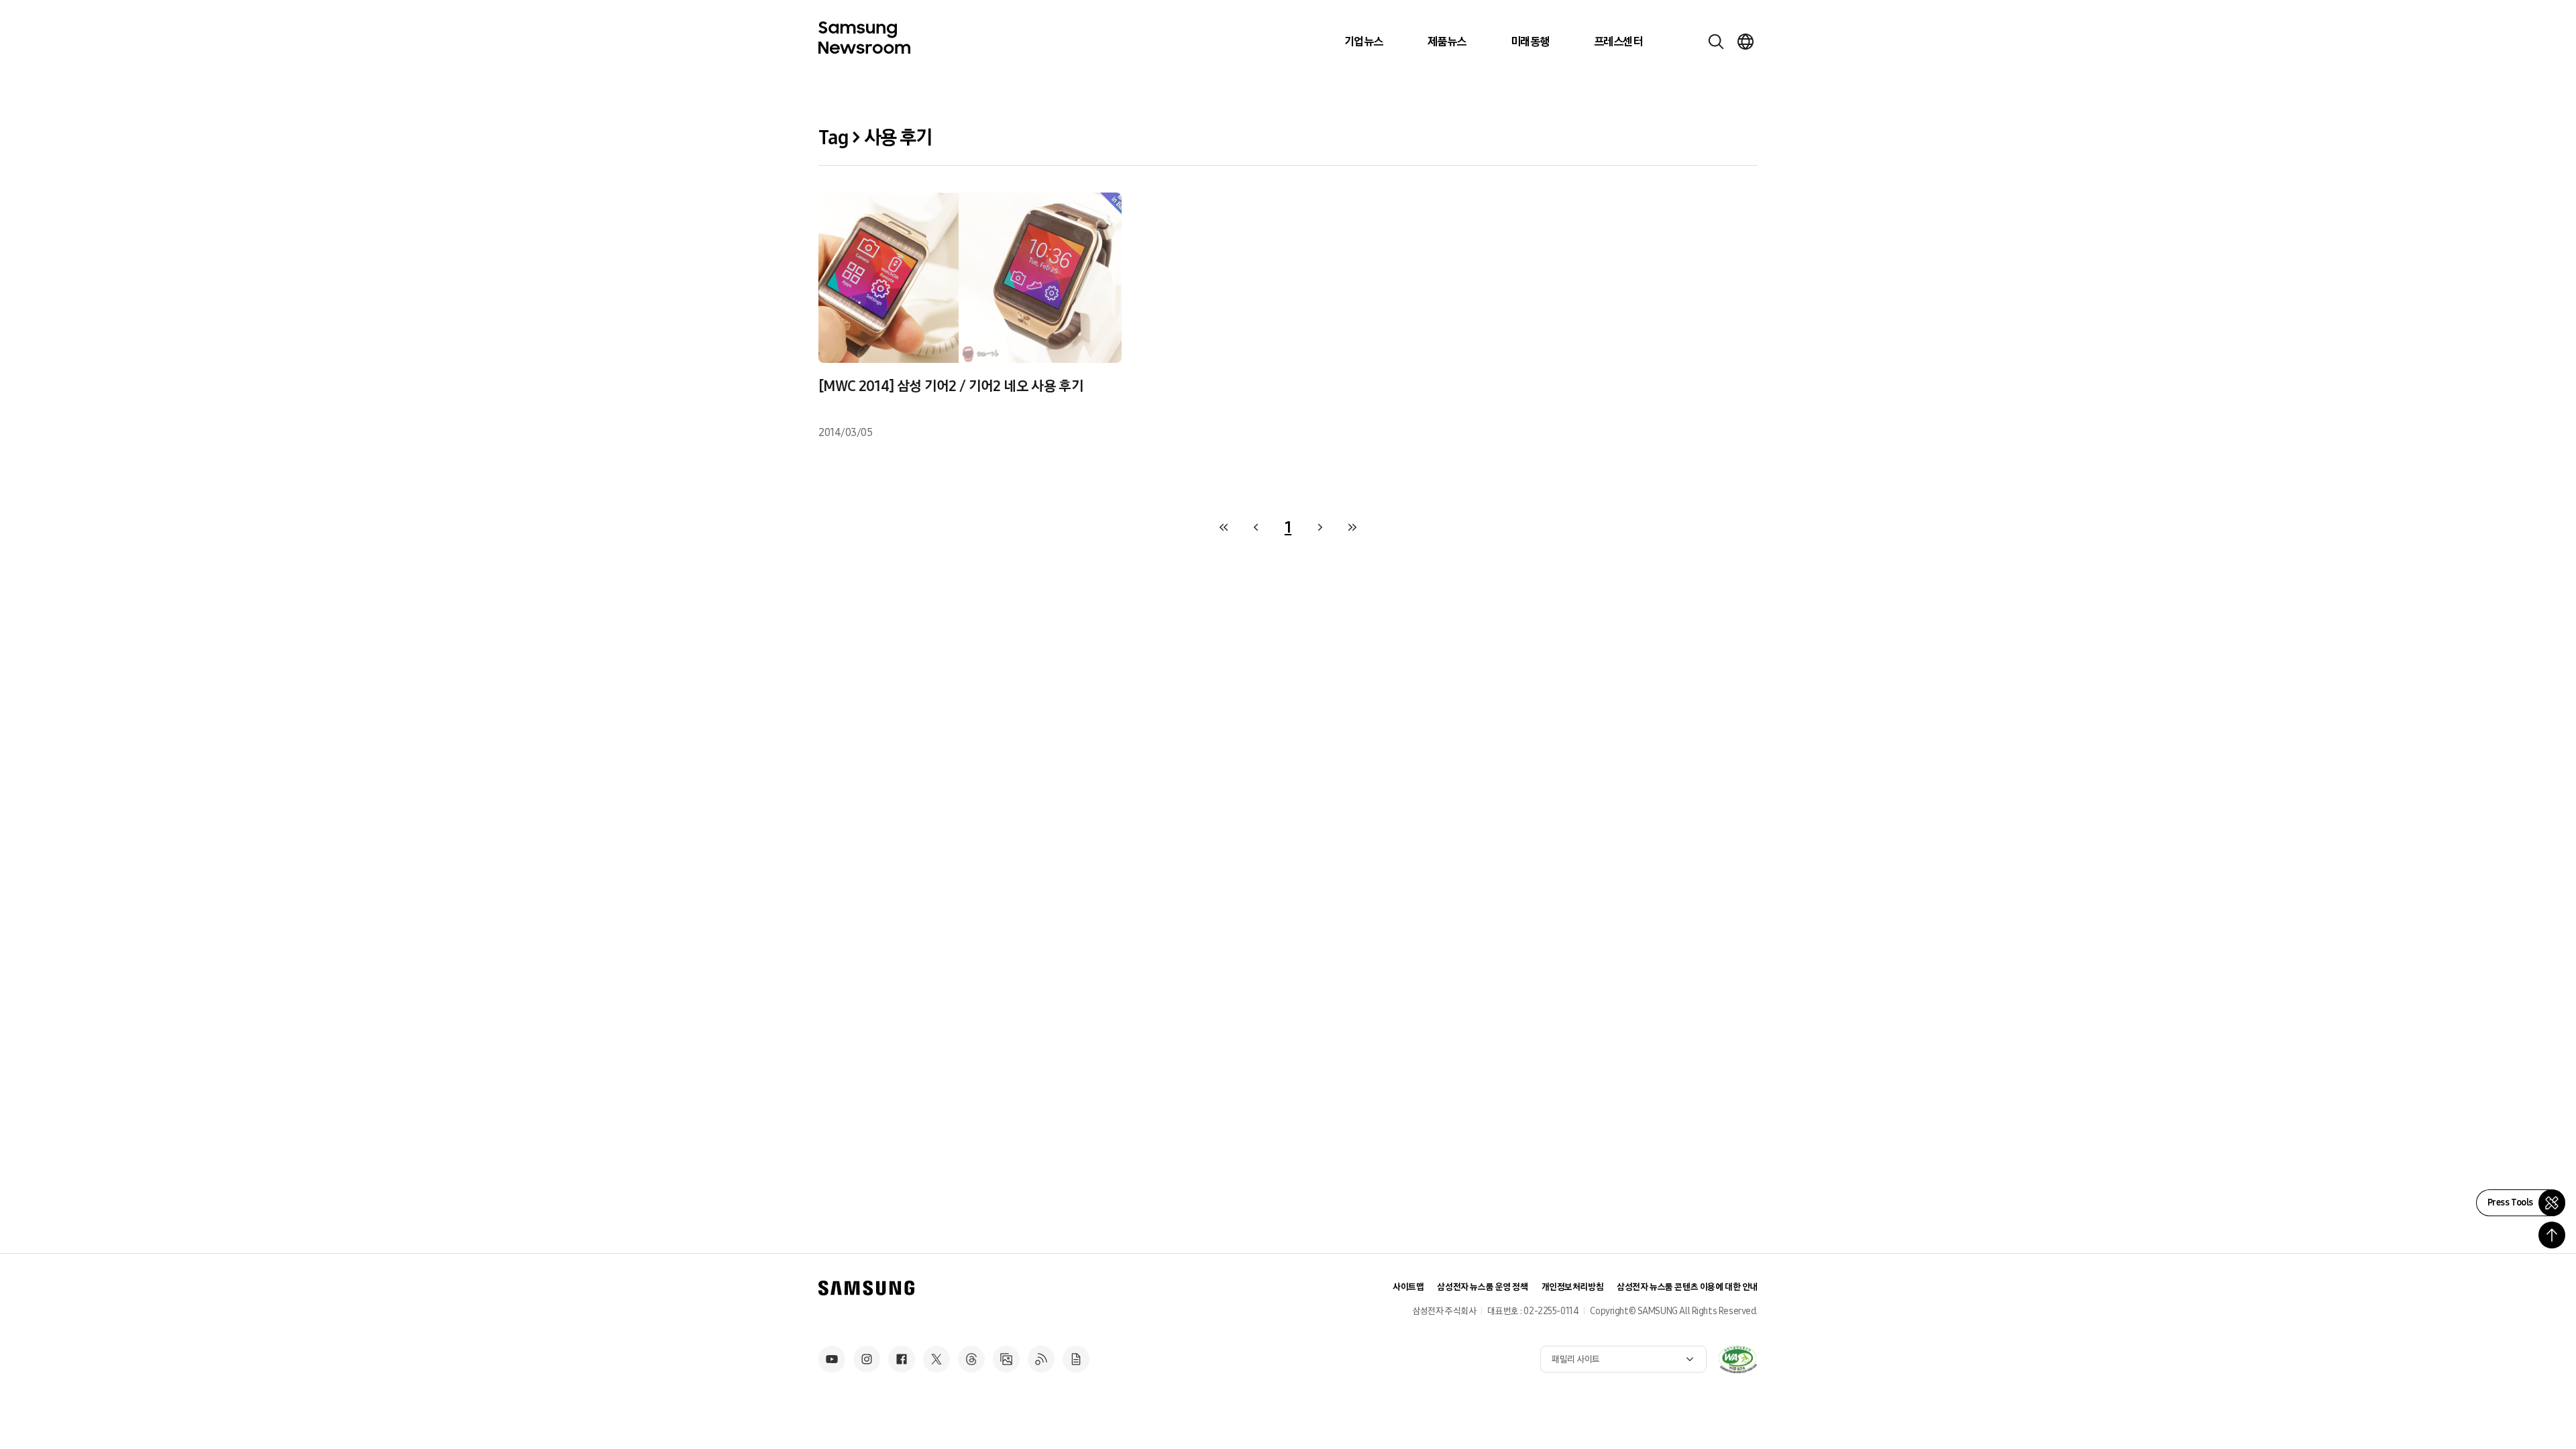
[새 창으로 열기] (1737, 1359)
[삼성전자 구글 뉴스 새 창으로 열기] (1076, 1359)
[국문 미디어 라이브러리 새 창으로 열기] (1006, 1359)
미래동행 (1530, 42)
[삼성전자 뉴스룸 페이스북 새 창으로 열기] (902, 1359)
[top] (2552, 1235)
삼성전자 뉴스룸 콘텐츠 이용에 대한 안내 (1687, 1287)
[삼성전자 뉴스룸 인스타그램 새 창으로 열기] (867, 1359)
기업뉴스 (1364, 42)
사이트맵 (1408, 1287)
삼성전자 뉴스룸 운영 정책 (1482, 1287)
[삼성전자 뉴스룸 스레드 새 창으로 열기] (971, 1359)
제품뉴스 (1447, 42)
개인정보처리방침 (1573, 1287)
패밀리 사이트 (1576, 1359)
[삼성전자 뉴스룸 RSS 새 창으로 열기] (1041, 1359)
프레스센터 (1618, 42)
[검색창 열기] (1716, 42)
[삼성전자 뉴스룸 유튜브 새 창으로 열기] (832, 1359)
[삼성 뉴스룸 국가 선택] (1746, 42)
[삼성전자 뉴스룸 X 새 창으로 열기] (936, 1359)
